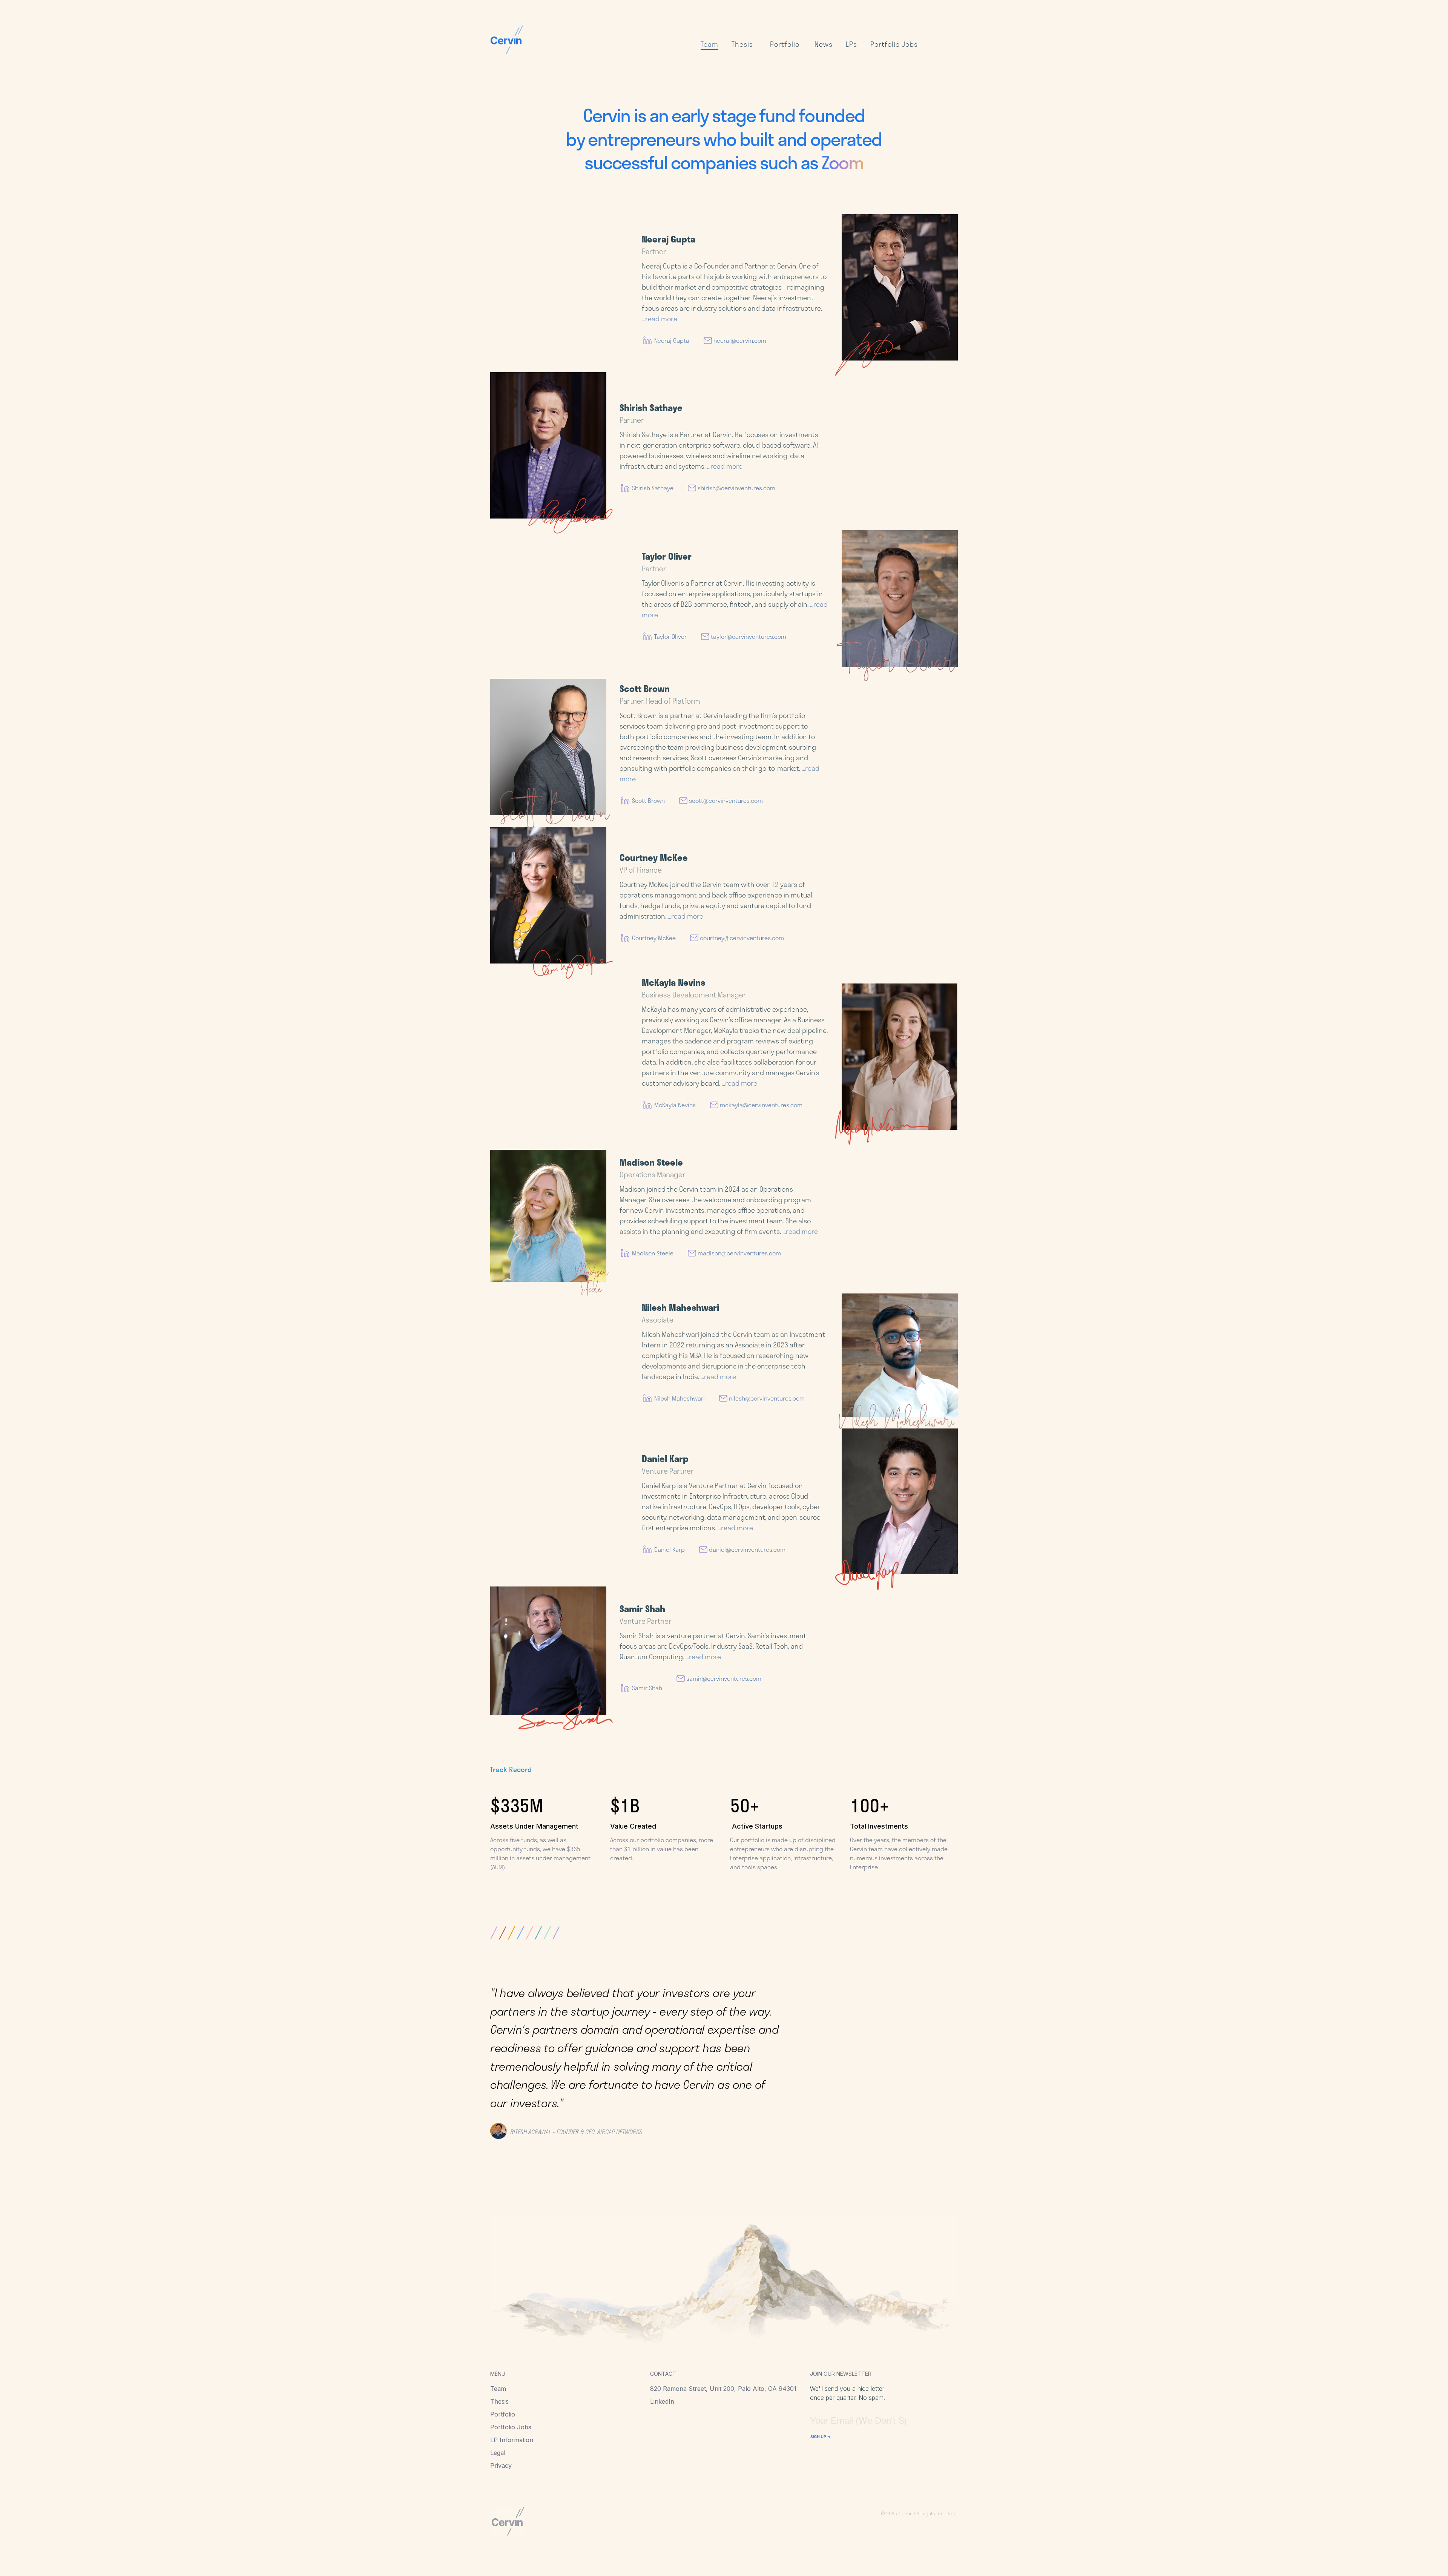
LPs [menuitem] (851, 44)
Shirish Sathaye (653, 488)
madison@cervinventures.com (739, 1253)
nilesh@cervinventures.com (767, 1398)
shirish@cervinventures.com (736, 488)
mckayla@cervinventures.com (761, 1105)
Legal (498, 2453)
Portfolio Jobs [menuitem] (894, 44)
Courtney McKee (654, 938)
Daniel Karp (670, 1549)
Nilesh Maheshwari (680, 1398)
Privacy (501, 2466)
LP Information (512, 2440)
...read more (660, 319)
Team (498, 2389)
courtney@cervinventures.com (742, 938)
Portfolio (503, 2414)
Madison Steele (653, 1253)
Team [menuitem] (709, 44)
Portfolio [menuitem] (785, 44)
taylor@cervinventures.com (749, 636)
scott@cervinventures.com (726, 800)
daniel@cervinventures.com (747, 1549)
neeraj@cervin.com (740, 340)
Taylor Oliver (670, 636)
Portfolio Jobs (511, 2427)
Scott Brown (648, 800)
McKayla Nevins (675, 1105)
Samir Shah (647, 1688)
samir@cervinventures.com (724, 1678)
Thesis (499, 2401)
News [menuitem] (824, 44)
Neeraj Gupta (672, 340)
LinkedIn (662, 2401)
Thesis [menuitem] (742, 44)
